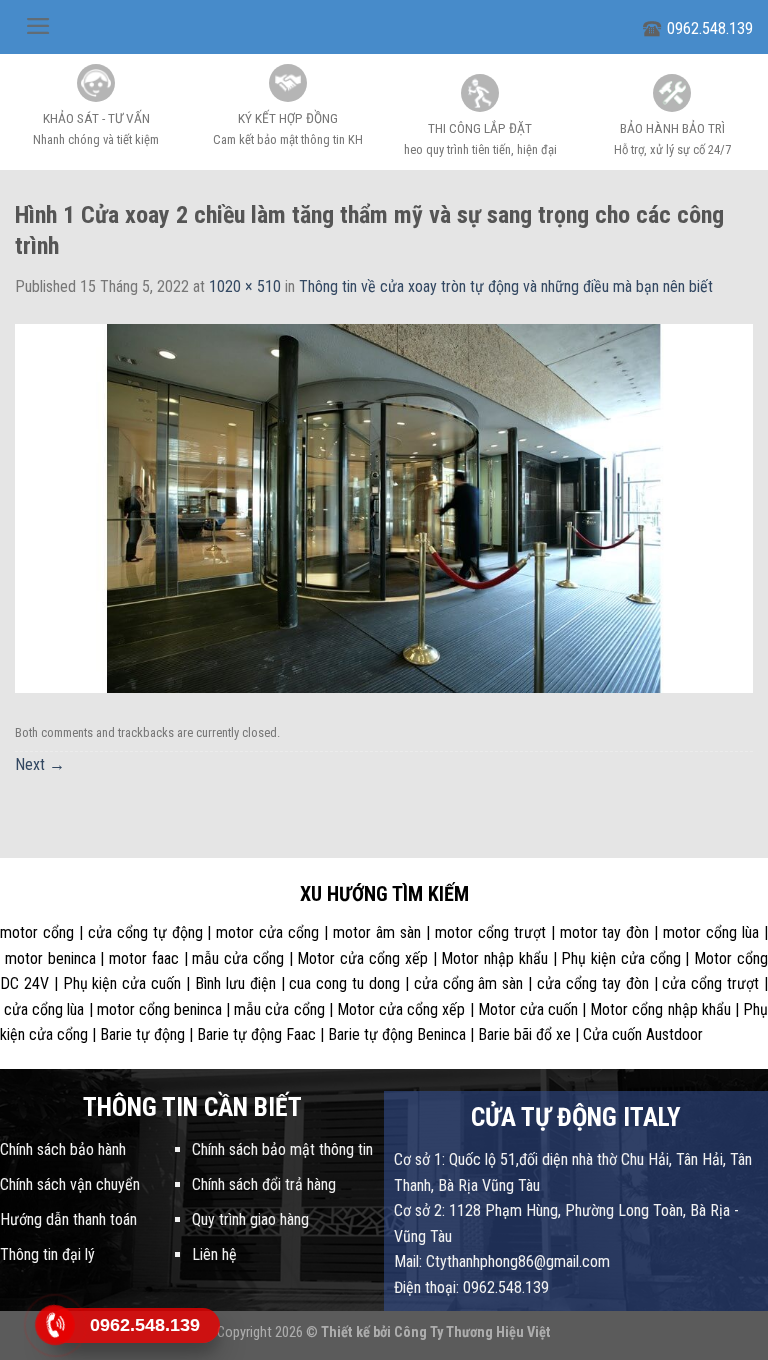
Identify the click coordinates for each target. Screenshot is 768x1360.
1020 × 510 (245, 286)
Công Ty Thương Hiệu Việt (472, 1332)
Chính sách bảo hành (63, 1149)
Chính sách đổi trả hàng (264, 1184)
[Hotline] (55, 1325)
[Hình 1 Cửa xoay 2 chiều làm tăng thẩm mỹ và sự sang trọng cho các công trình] (384, 507)
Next (40, 764)
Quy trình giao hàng (250, 1219)
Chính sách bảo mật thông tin (282, 1149)
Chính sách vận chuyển (70, 1184)
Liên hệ (214, 1254)
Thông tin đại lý (47, 1254)
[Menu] (38, 26)
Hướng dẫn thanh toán (68, 1219)
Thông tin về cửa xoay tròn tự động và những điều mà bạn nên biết (506, 286)
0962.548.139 (710, 28)
